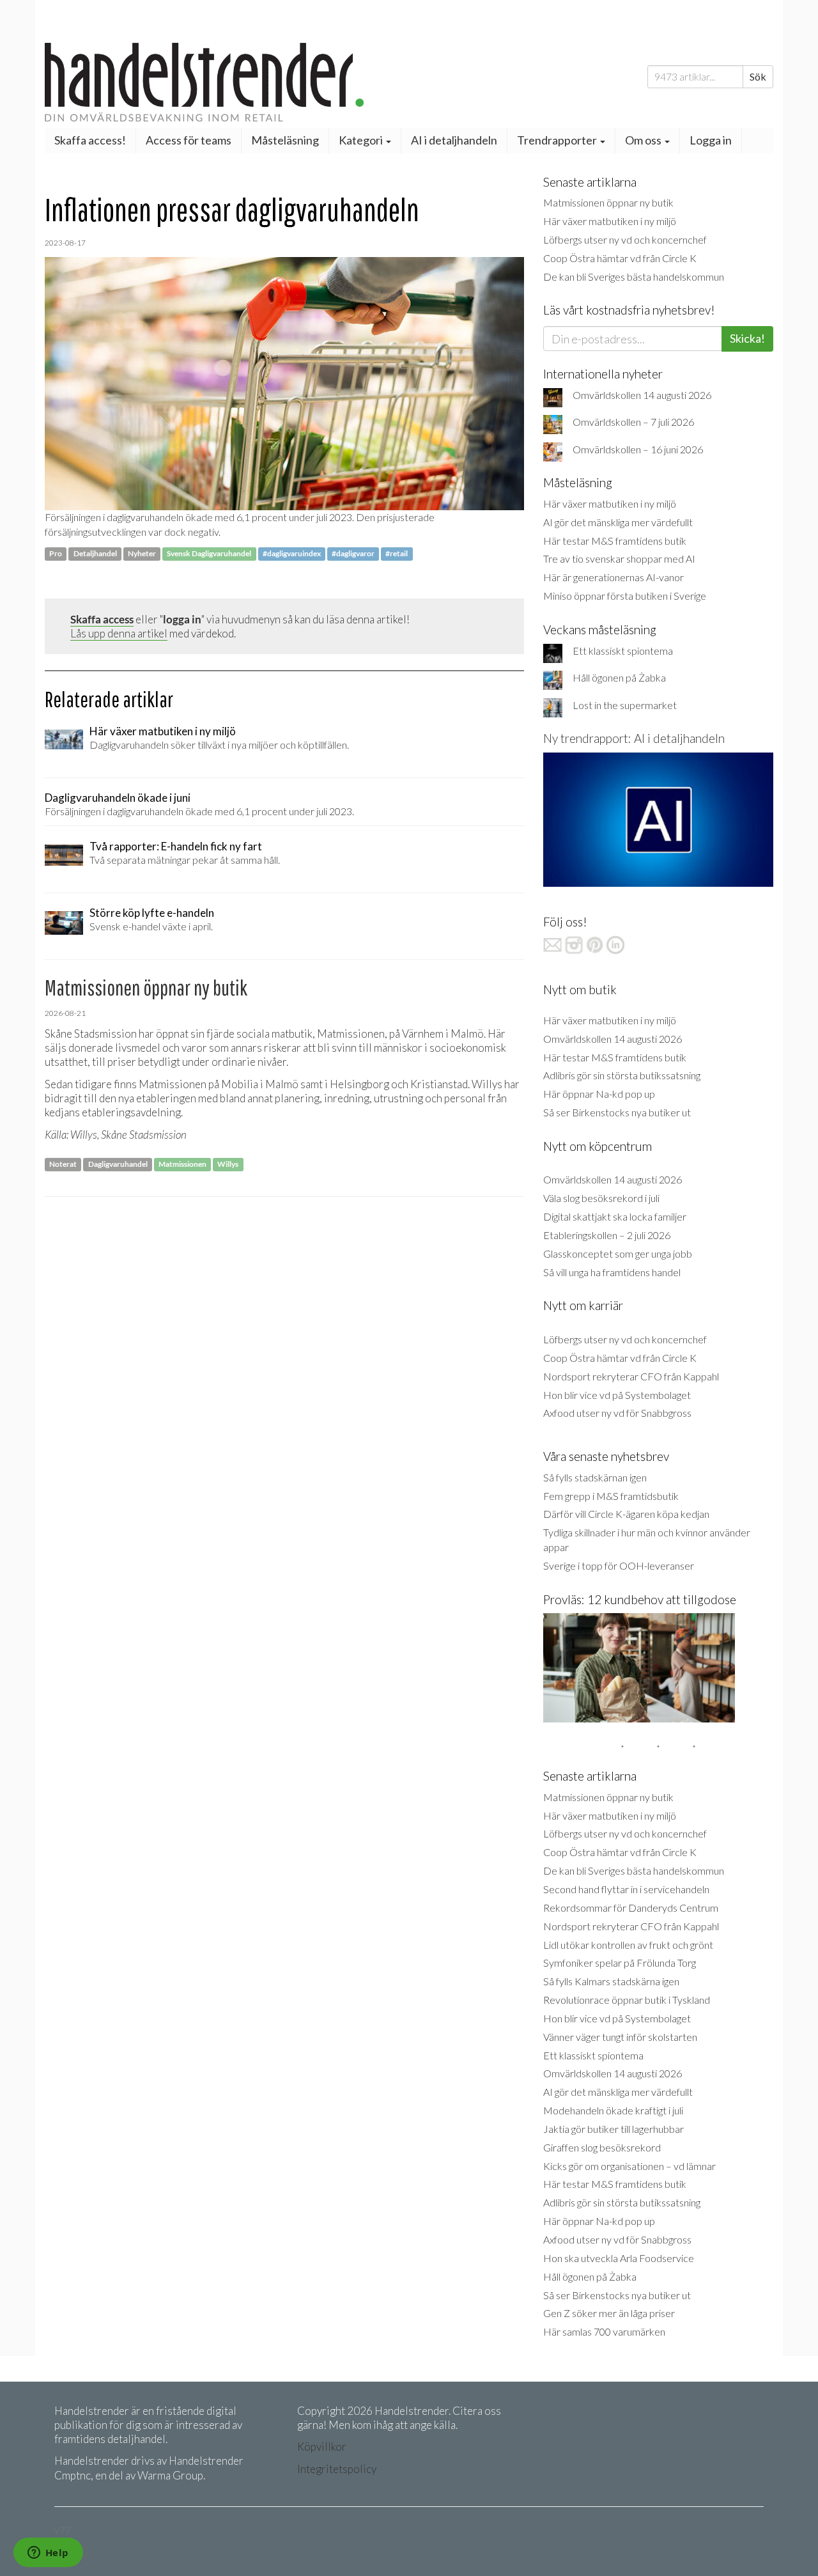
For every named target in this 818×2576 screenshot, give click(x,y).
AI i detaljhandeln (454, 140)
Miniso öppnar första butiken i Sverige (625, 596)
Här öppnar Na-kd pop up (599, 1094)
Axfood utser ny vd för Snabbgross (617, 1413)
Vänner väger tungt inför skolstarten (620, 2037)
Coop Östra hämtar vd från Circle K (620, 258)
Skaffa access (102, 619)
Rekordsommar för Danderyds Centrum (631, 1908)
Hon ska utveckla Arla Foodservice (619, 2258)
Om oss (644, 140)
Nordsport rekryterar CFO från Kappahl (631, 1376)
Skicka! (747, 338)
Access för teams (189, 140)
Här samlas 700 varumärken (604, 2331)
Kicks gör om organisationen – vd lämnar (629, 2166)
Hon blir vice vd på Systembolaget (617, 1395)
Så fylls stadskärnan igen (595, 1477)
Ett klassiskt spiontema (623, 651)
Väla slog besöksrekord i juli (601, 1198)
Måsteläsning (285, 140)
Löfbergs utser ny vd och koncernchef (625, 239)
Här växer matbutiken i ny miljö (610, 221)
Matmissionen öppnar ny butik (608, 202)
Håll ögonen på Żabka (619, 677)
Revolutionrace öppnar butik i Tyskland (627, 2000)
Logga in (711, 140)
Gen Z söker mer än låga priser (609, 2313)
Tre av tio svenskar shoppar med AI (619, 558)
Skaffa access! (90, 140)
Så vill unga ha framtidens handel (612, 1272)
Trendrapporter (558, 140)
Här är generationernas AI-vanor (613, 577)
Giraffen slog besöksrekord (602, 2147)
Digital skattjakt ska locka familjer (615, 1216)
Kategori (362, 140)
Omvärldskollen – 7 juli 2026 (633, 422)
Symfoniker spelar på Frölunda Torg (620, 1963)
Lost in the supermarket (625, 705)
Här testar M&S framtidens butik (615, 541)
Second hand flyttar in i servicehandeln (626, 1889)
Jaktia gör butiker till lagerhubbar (613, 2129)
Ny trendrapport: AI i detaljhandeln (634, 738)
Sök (758, 76)
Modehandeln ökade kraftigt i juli (613, 2110)
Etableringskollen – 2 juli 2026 (607, 1235)
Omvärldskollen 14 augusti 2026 (642, 395)
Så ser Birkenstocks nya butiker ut (617, 1112)
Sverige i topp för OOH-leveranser (619, 1565)
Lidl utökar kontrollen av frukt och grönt (628, 1945)
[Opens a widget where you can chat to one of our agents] (48, 2554)
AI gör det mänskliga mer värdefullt (618, 522)
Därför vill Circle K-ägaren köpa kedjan (626, 1514)
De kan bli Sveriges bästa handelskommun (634, 277)
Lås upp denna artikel (119, 633)
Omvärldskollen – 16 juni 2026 (638, 449)
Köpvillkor (322, 2447)
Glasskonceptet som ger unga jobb (618, 1253)
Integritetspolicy (337, 2469)
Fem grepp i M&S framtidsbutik (611, 1496)
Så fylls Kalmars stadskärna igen (611, 1981)
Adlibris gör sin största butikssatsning (622, 1075)
